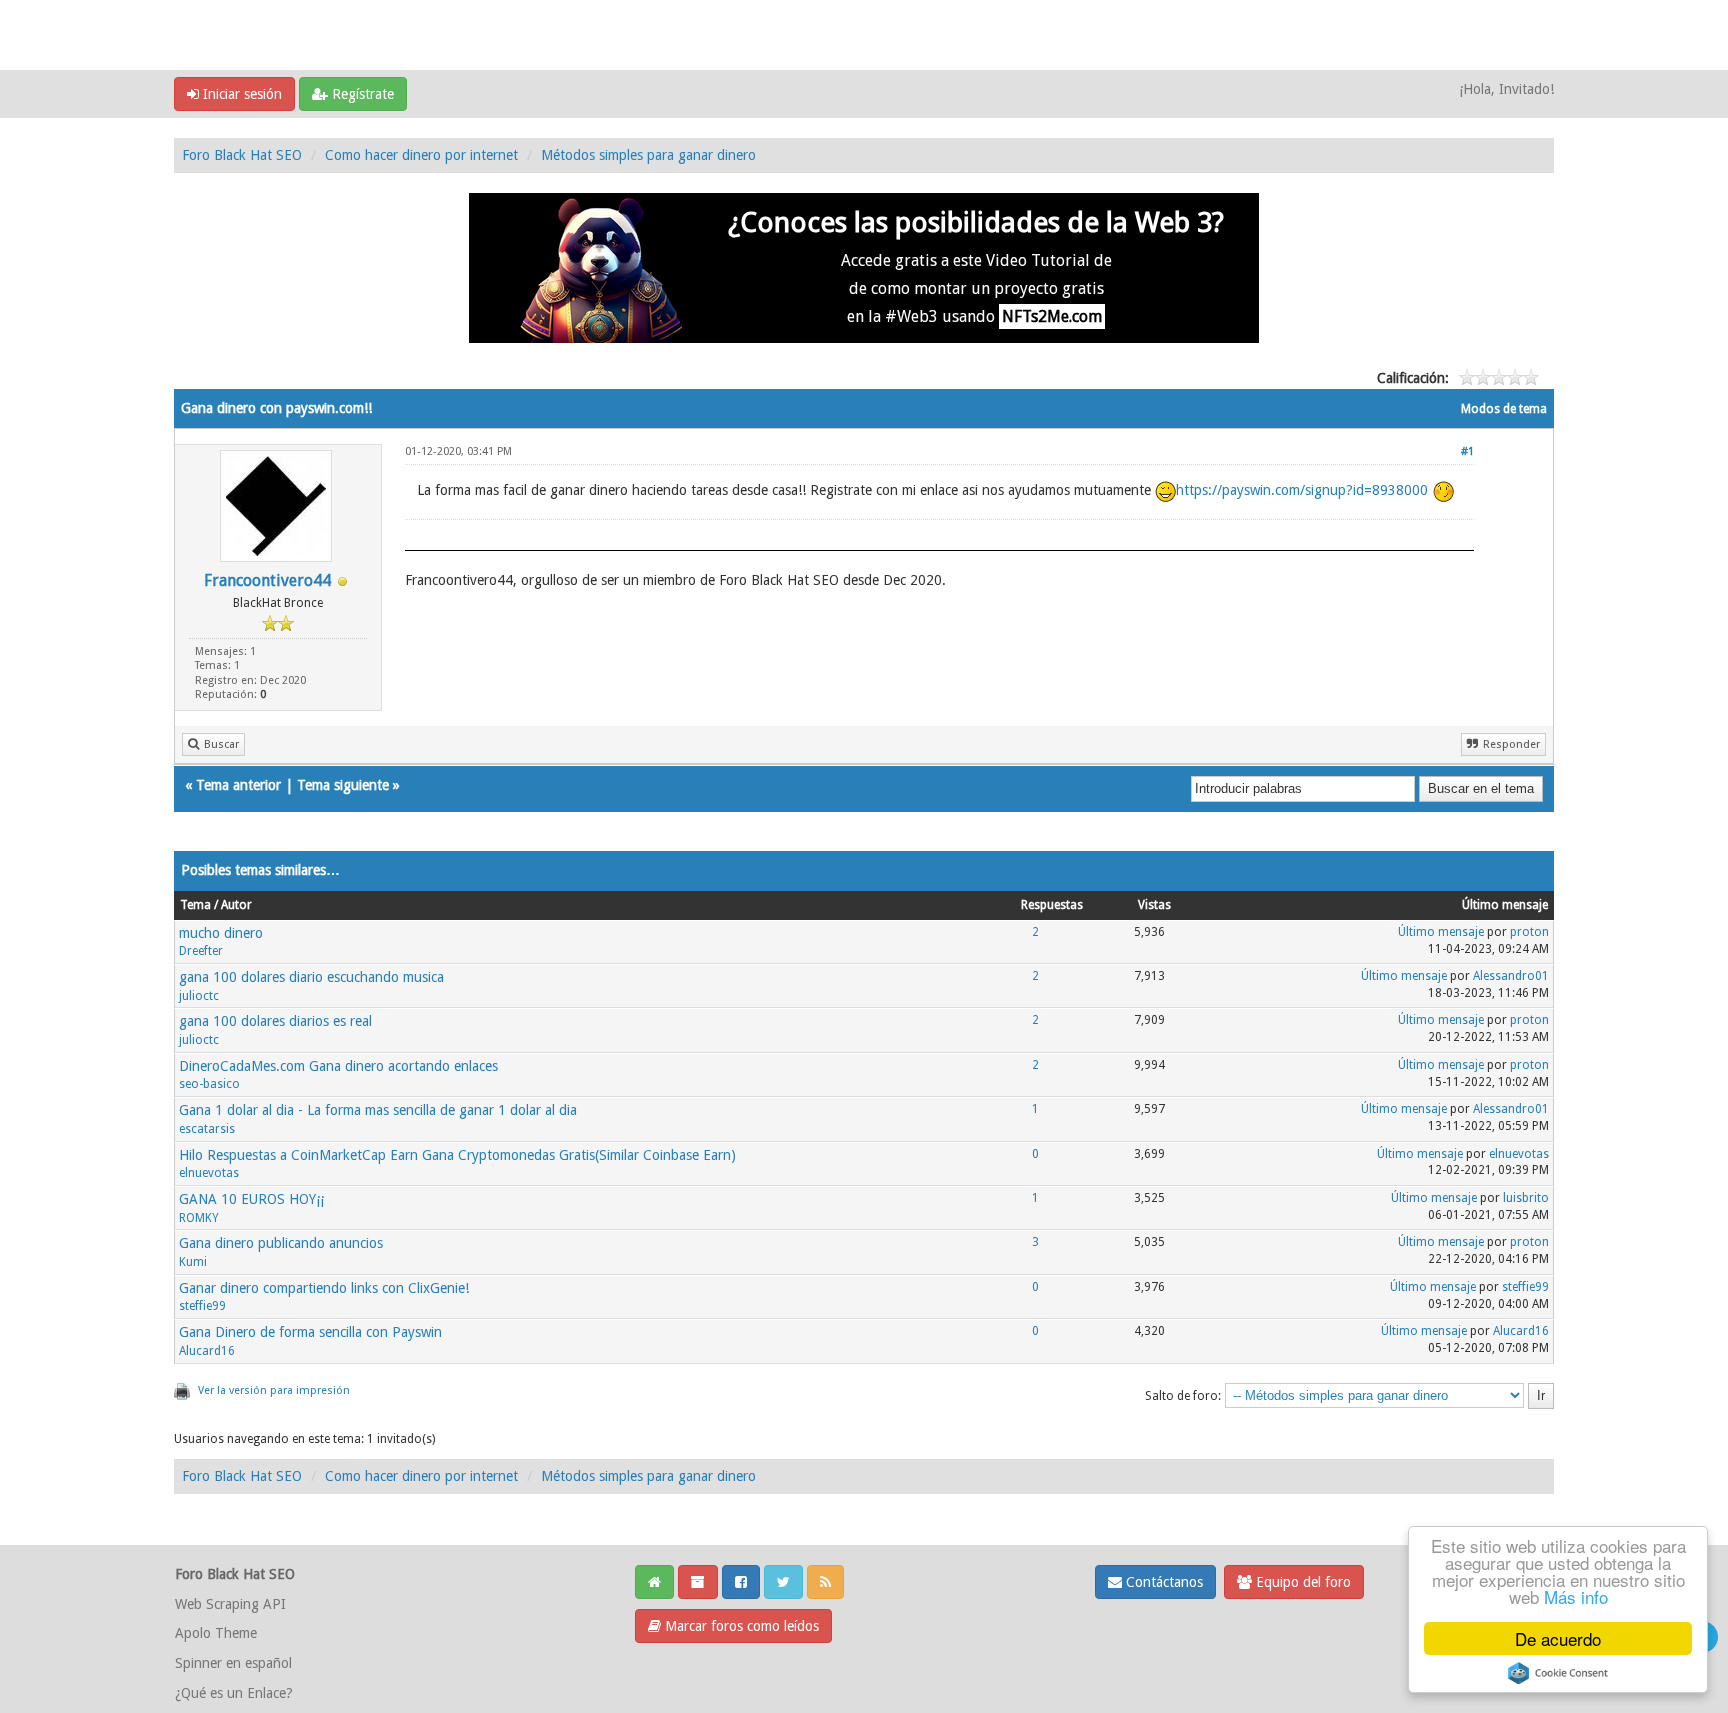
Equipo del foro (1301, 1582)
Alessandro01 (1511, 976)
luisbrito (1526, 1198)
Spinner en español (233, 1663)
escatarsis (207, 1129)
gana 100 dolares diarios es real (275, 1021)
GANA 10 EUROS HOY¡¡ (251, 1199)
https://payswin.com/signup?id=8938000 (1302, 490)
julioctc (199, 996)
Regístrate (361, 94)
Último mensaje (1441, 932)
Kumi (193, 1262)
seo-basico (209, 1084)
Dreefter (201, 951)
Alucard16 (207, 1351)
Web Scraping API (230, 1604)
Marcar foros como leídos (740, 1626)
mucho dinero (221, 933)
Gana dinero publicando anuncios (281, 1243)
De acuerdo (1558, 1638)
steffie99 (202, 1306)
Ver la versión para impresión (274, 1390)
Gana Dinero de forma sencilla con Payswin (310, 1332)
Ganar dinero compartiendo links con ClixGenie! (324, 1288)
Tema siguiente (343, 785)
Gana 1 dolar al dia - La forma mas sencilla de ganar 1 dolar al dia (378, 1110)
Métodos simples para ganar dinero (648, 155)
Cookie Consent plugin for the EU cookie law (1558, 1673)
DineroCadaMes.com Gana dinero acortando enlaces (338, 1066)
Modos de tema (1504, 409)
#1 (1467, 451)
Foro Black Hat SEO (242, 155)
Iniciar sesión (240, 94)
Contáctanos (1162, 1582)
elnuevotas (209, 1173)
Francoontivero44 (267, 580)
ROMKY (199, 1218)
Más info (1576, 1596)
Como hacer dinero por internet (421, 155)
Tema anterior (238, 785)
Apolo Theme (216, 1633)
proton (1529, 932)
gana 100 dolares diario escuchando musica (311, 977)
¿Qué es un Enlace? (234, 1693)
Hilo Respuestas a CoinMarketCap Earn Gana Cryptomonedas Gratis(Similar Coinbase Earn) (457, 1155)
